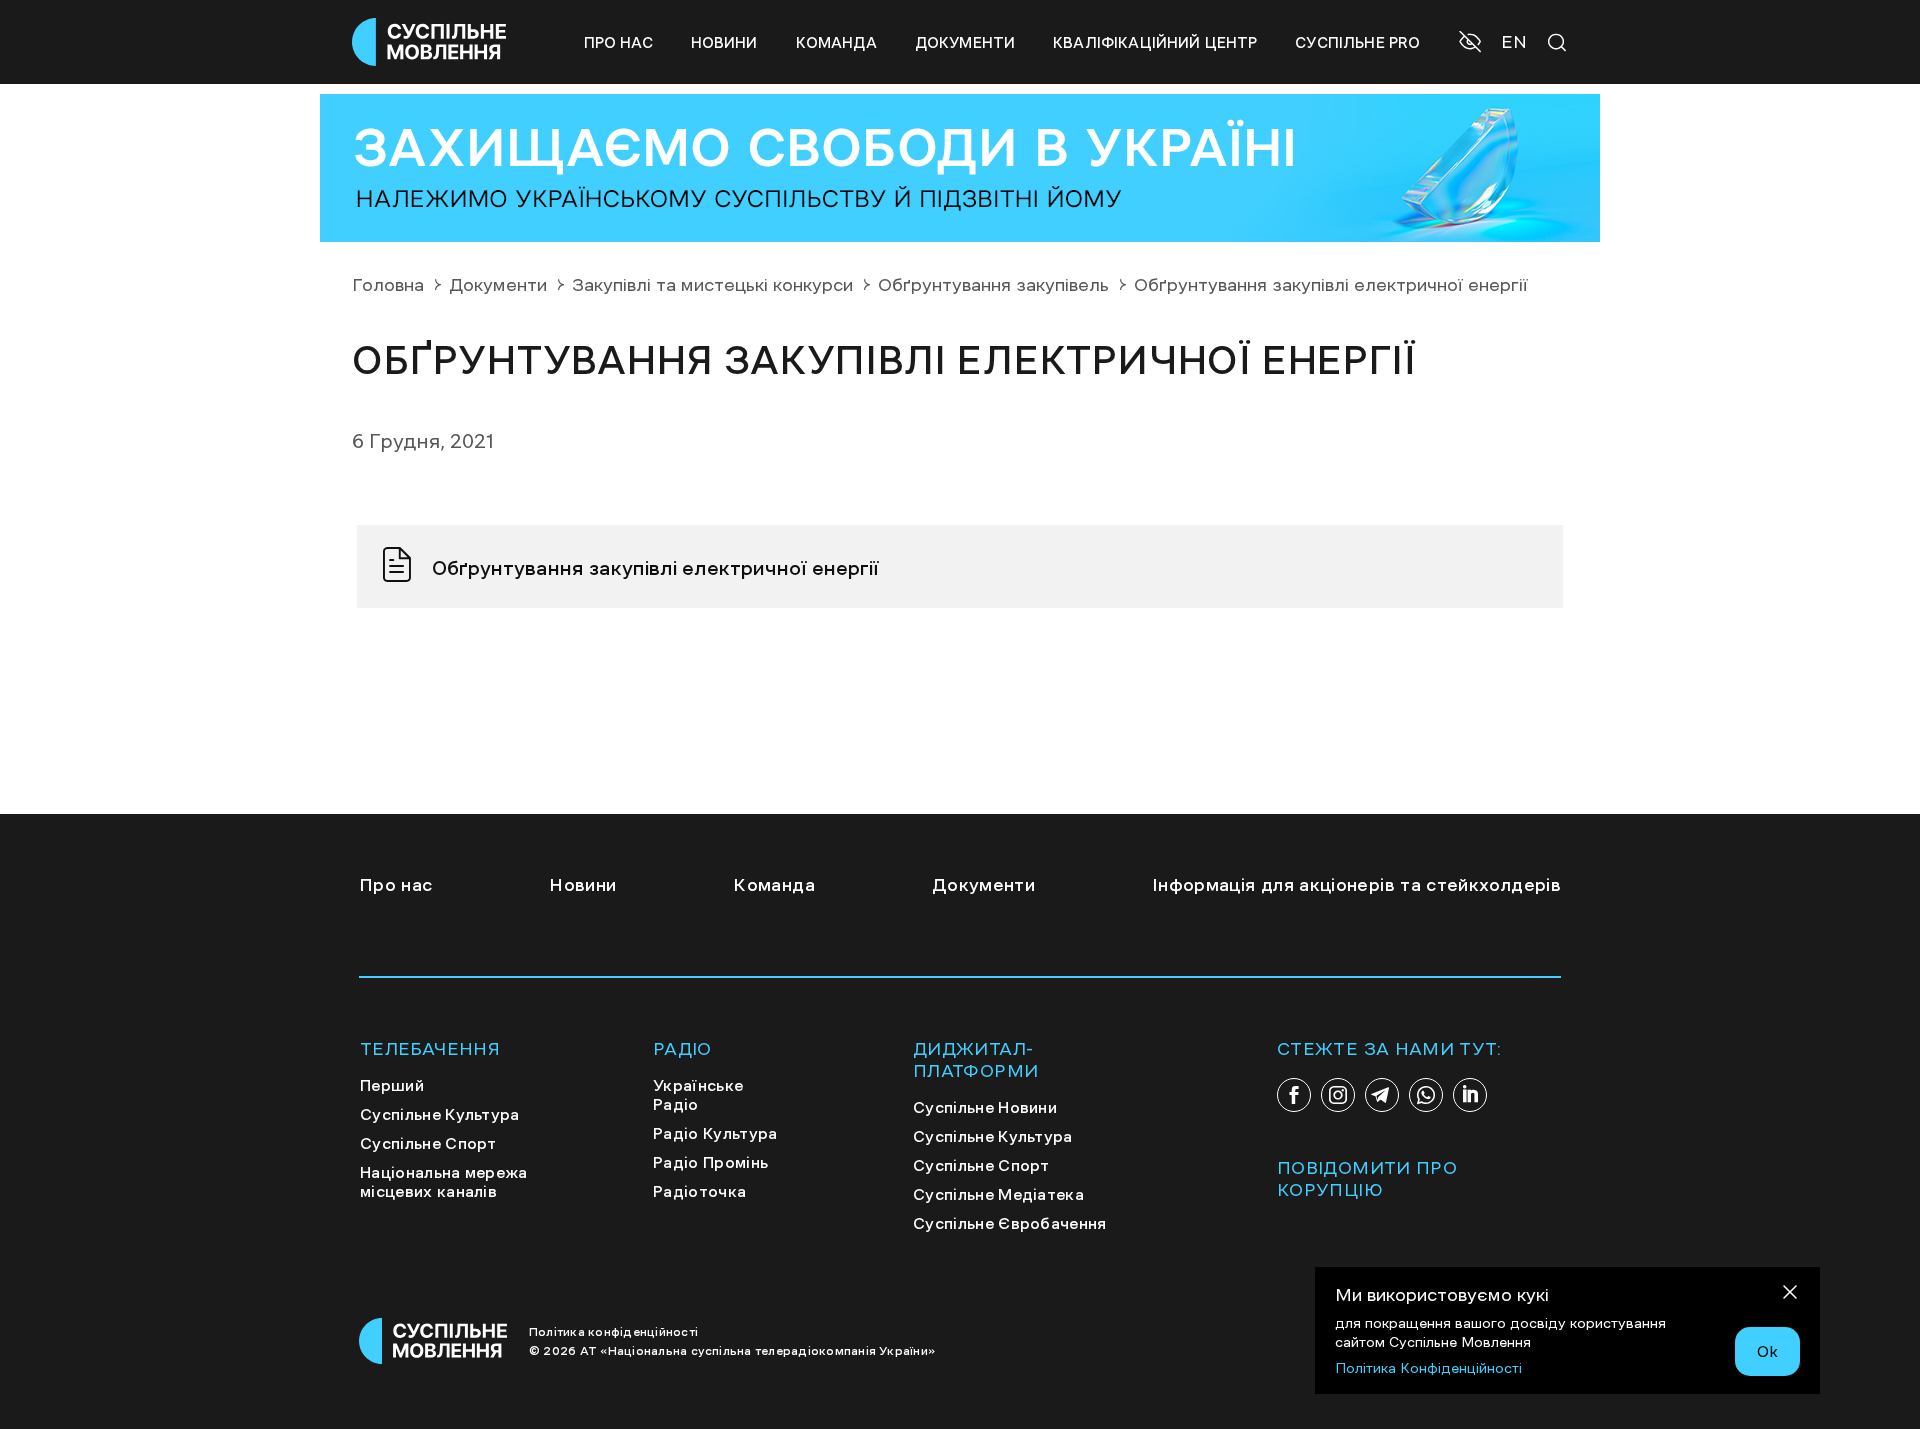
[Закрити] (1790, 1295)
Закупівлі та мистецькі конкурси (712, 285)
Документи (965, 42)
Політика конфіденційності (613, 1332)
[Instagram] (1338, 1095)
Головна (388, 285)
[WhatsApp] (1426, 1095)
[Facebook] (1294, 1095)
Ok (1767, 1351)
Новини (724, 42)
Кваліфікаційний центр (1155, 42)
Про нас (618, 42)
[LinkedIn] (1470, 1095)
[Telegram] (1382, 1095)
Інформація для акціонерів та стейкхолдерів (1356, 885)
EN (1514, 42)
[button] (1472, 44)
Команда (836, 42)
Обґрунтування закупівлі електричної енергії (655, 568)
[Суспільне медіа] (434, 1341)
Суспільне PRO (1357, 42)
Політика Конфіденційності (1428, 1368)
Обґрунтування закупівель (993, 285)
